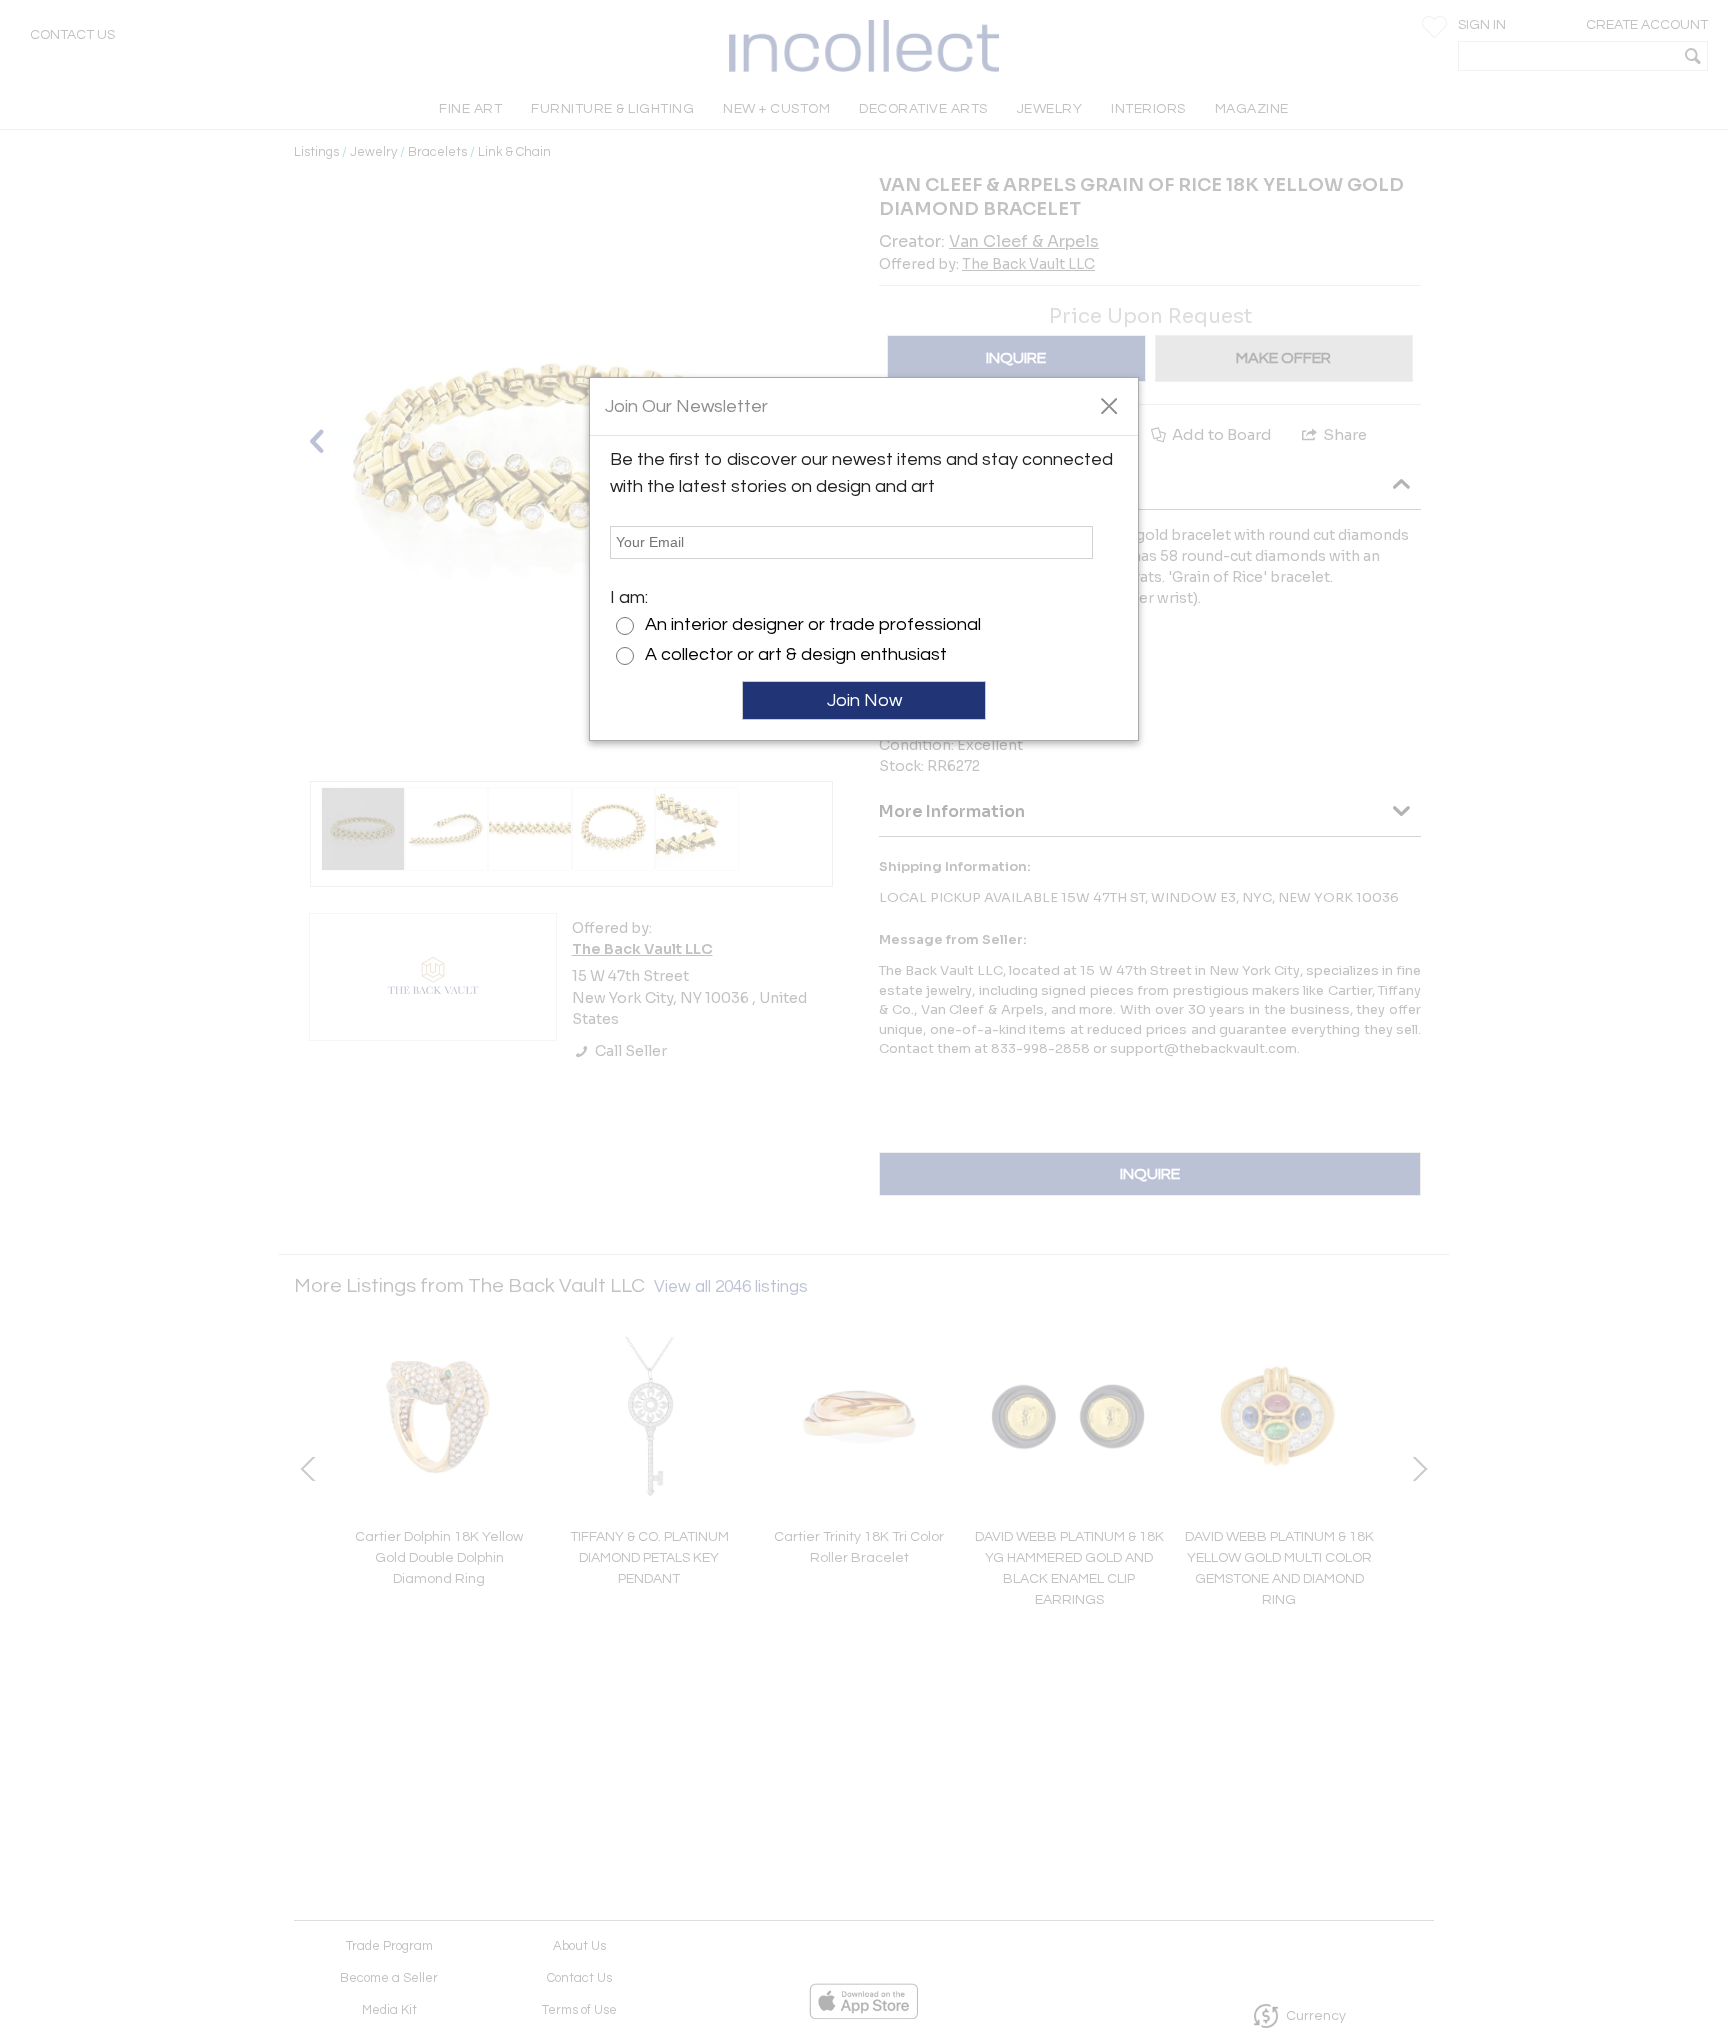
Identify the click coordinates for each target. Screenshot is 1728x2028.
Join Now (864, 700)
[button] (1108, 405)
